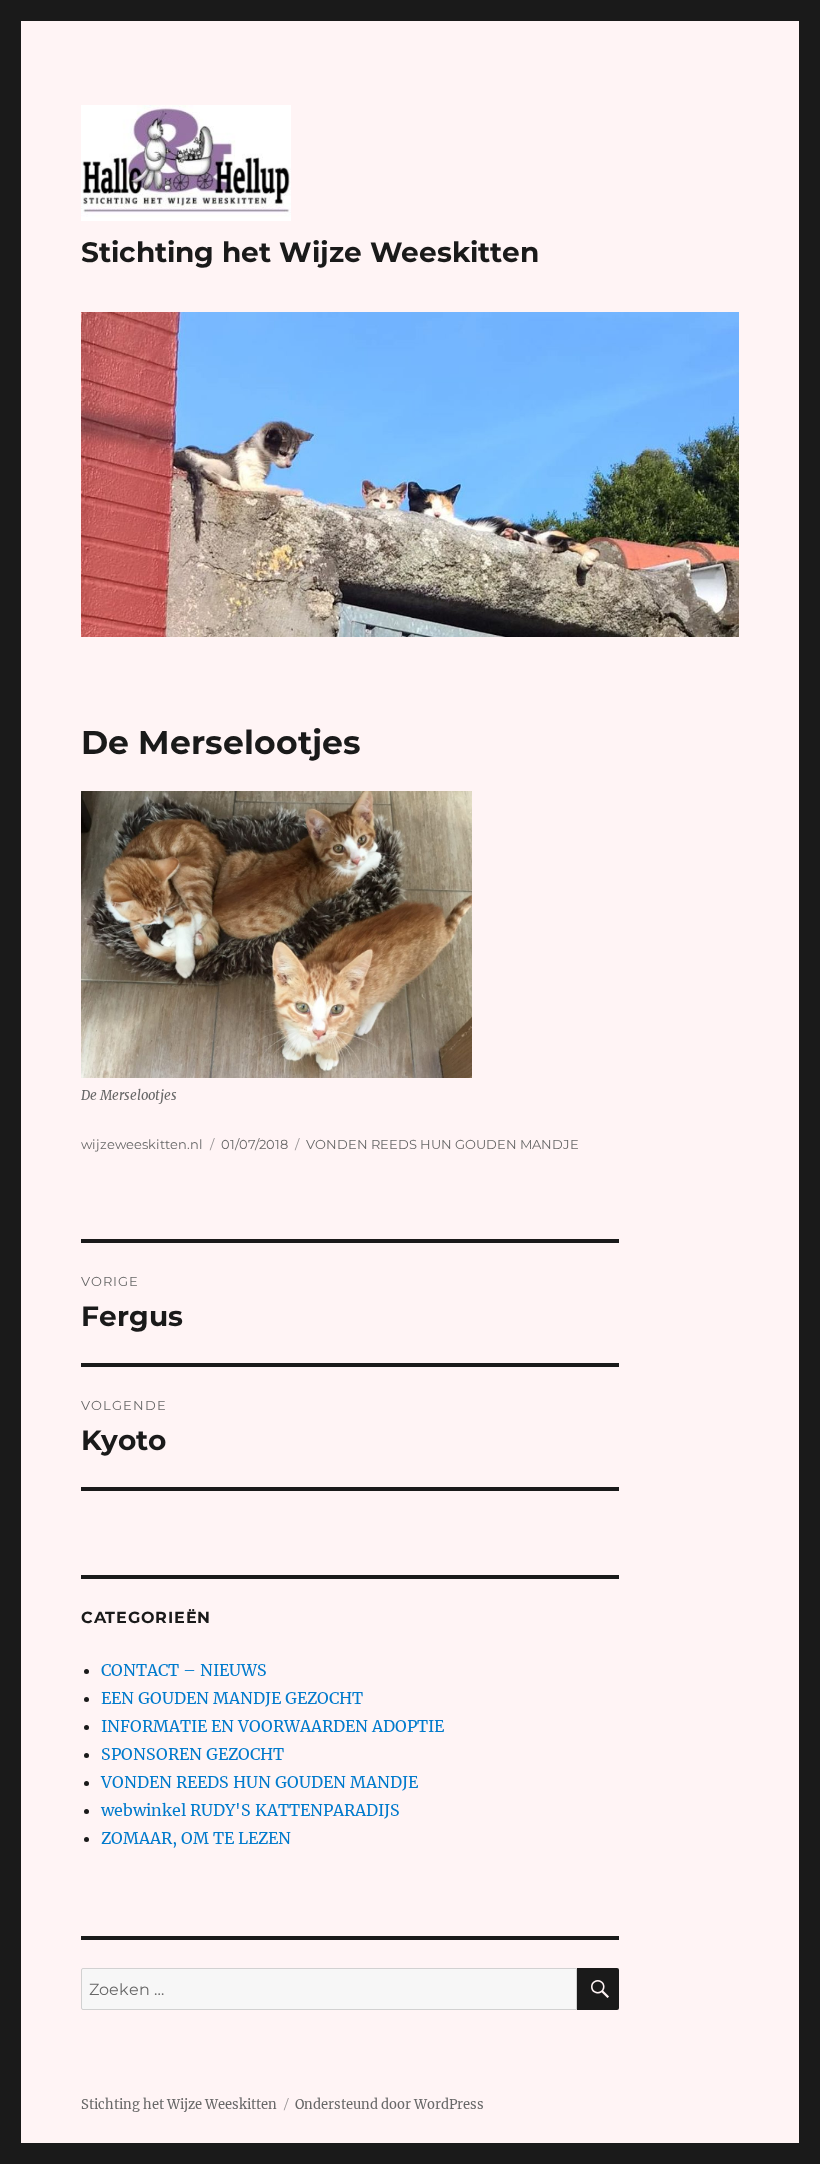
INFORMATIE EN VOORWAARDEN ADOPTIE (272, 1726)
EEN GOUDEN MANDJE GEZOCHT (232, 1698)
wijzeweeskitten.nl (142, 1144)
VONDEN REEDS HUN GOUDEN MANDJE (442, 1144)
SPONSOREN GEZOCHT (192, 1754)
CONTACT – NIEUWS (184, 1670)
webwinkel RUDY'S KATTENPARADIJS (250, 1810)
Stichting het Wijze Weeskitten (310, 252)
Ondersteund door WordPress (389, 2104)
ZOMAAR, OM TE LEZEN (196, 1838)
